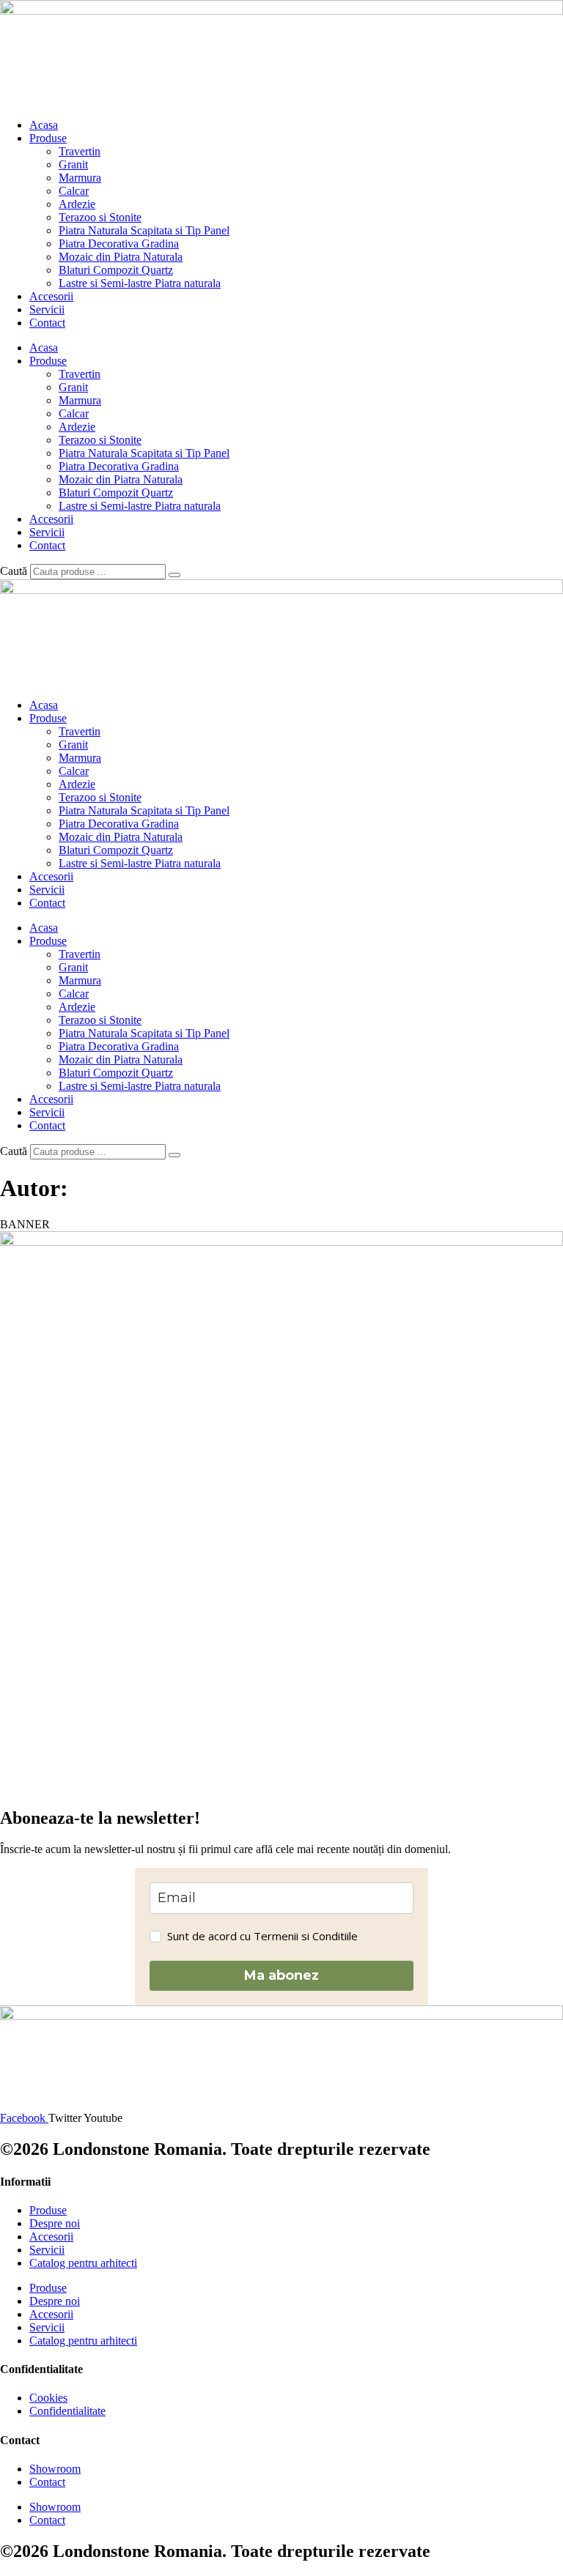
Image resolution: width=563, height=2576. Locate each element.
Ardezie (77, 204)
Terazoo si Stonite (100, 217)
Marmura (80, 178)
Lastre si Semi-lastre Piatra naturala (140, 283)
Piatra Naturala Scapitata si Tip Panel (144, 230)
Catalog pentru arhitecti (83, 2263)
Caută (14, 571)
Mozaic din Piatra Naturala (121, 257)
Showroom (55, 2469)
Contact (47, 323)
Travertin (80, 151)
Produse (48, 138)
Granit (73, 164)
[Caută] (174, 575)
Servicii (47, 309)
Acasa (44, 125)
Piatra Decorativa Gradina (119, 244)
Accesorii (51, 296)
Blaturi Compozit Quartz (116, 270)
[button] (25, 1224)
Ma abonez (281, 1975)
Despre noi (55, 2223)
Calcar (74, 191)
